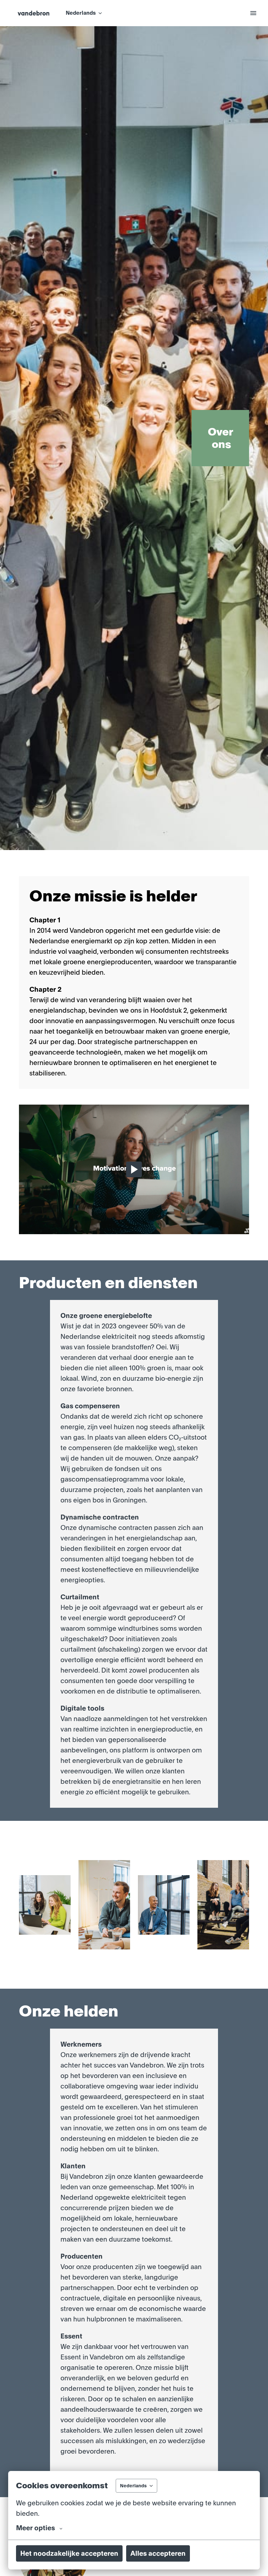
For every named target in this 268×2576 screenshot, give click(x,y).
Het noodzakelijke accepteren (69, 2553)
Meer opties (35, 2528)
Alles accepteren (158, 2553)
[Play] (134, 1169)
